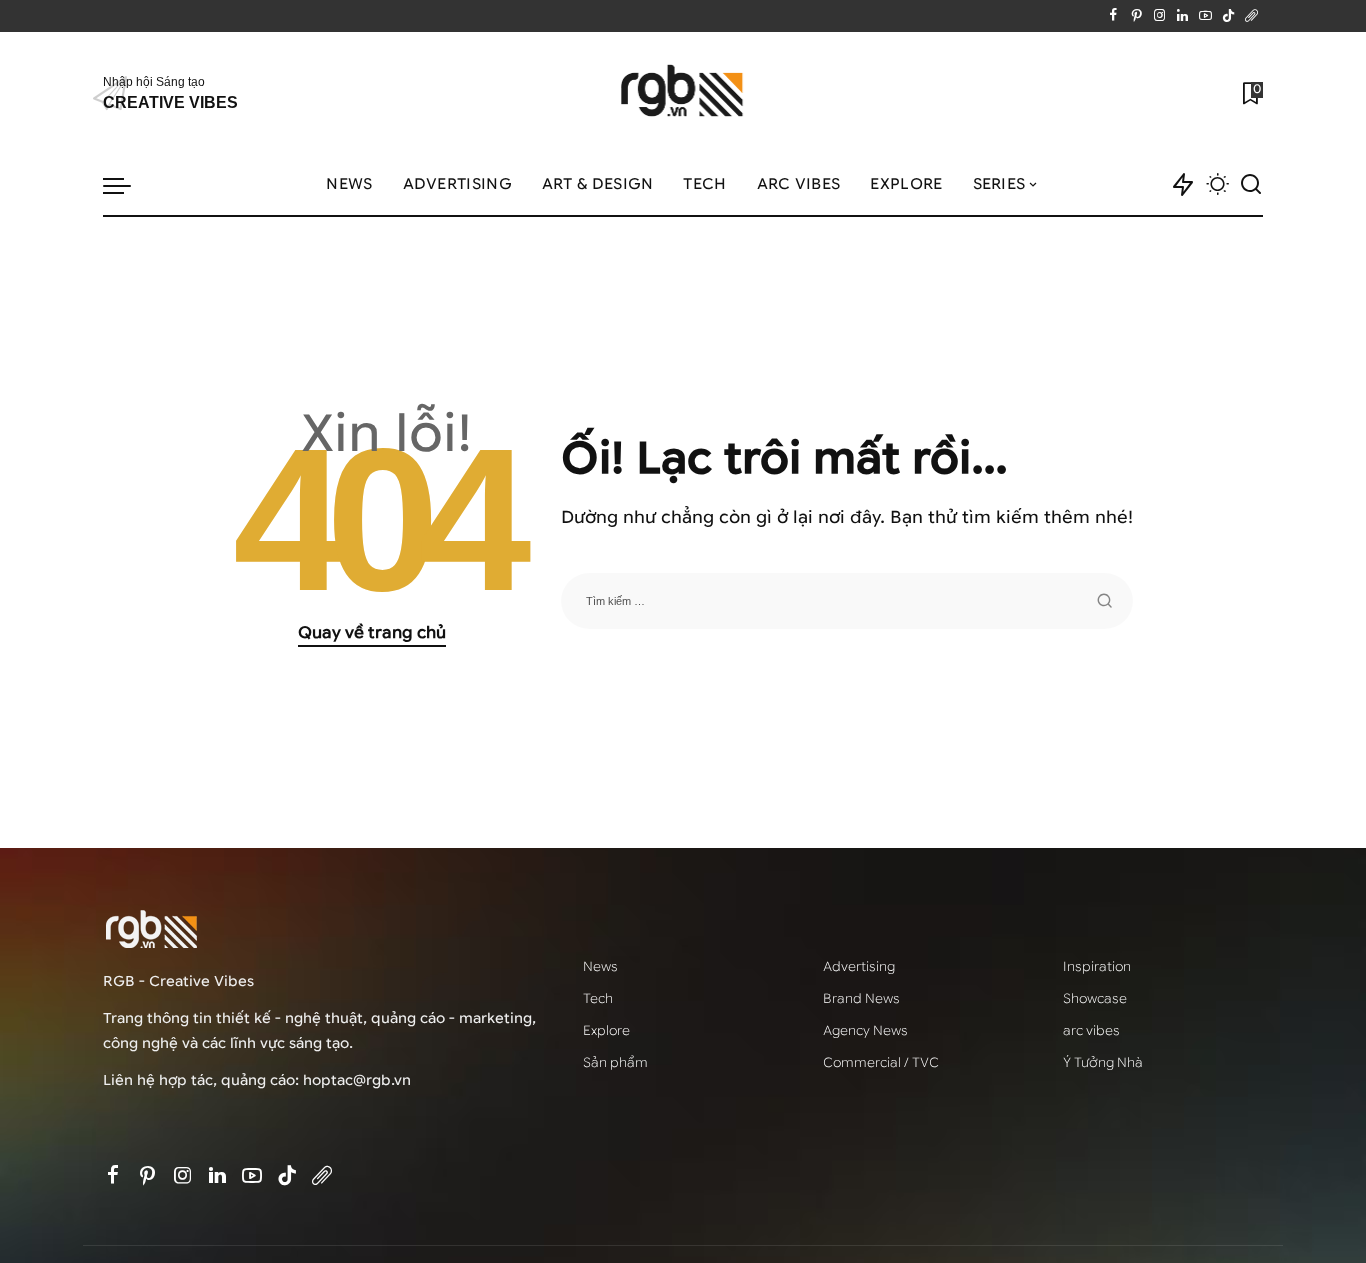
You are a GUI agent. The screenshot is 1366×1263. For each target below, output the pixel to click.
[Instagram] (1159, 16)
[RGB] (683, 93)
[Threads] (1251, 16)
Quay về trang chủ (372, 632)
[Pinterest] (1136, 16)
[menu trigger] (127, 185)
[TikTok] (1228, 16)
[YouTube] (1205, 16)
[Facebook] (1113, 16)
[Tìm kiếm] (1251, 185)
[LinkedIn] (1182, 16)
